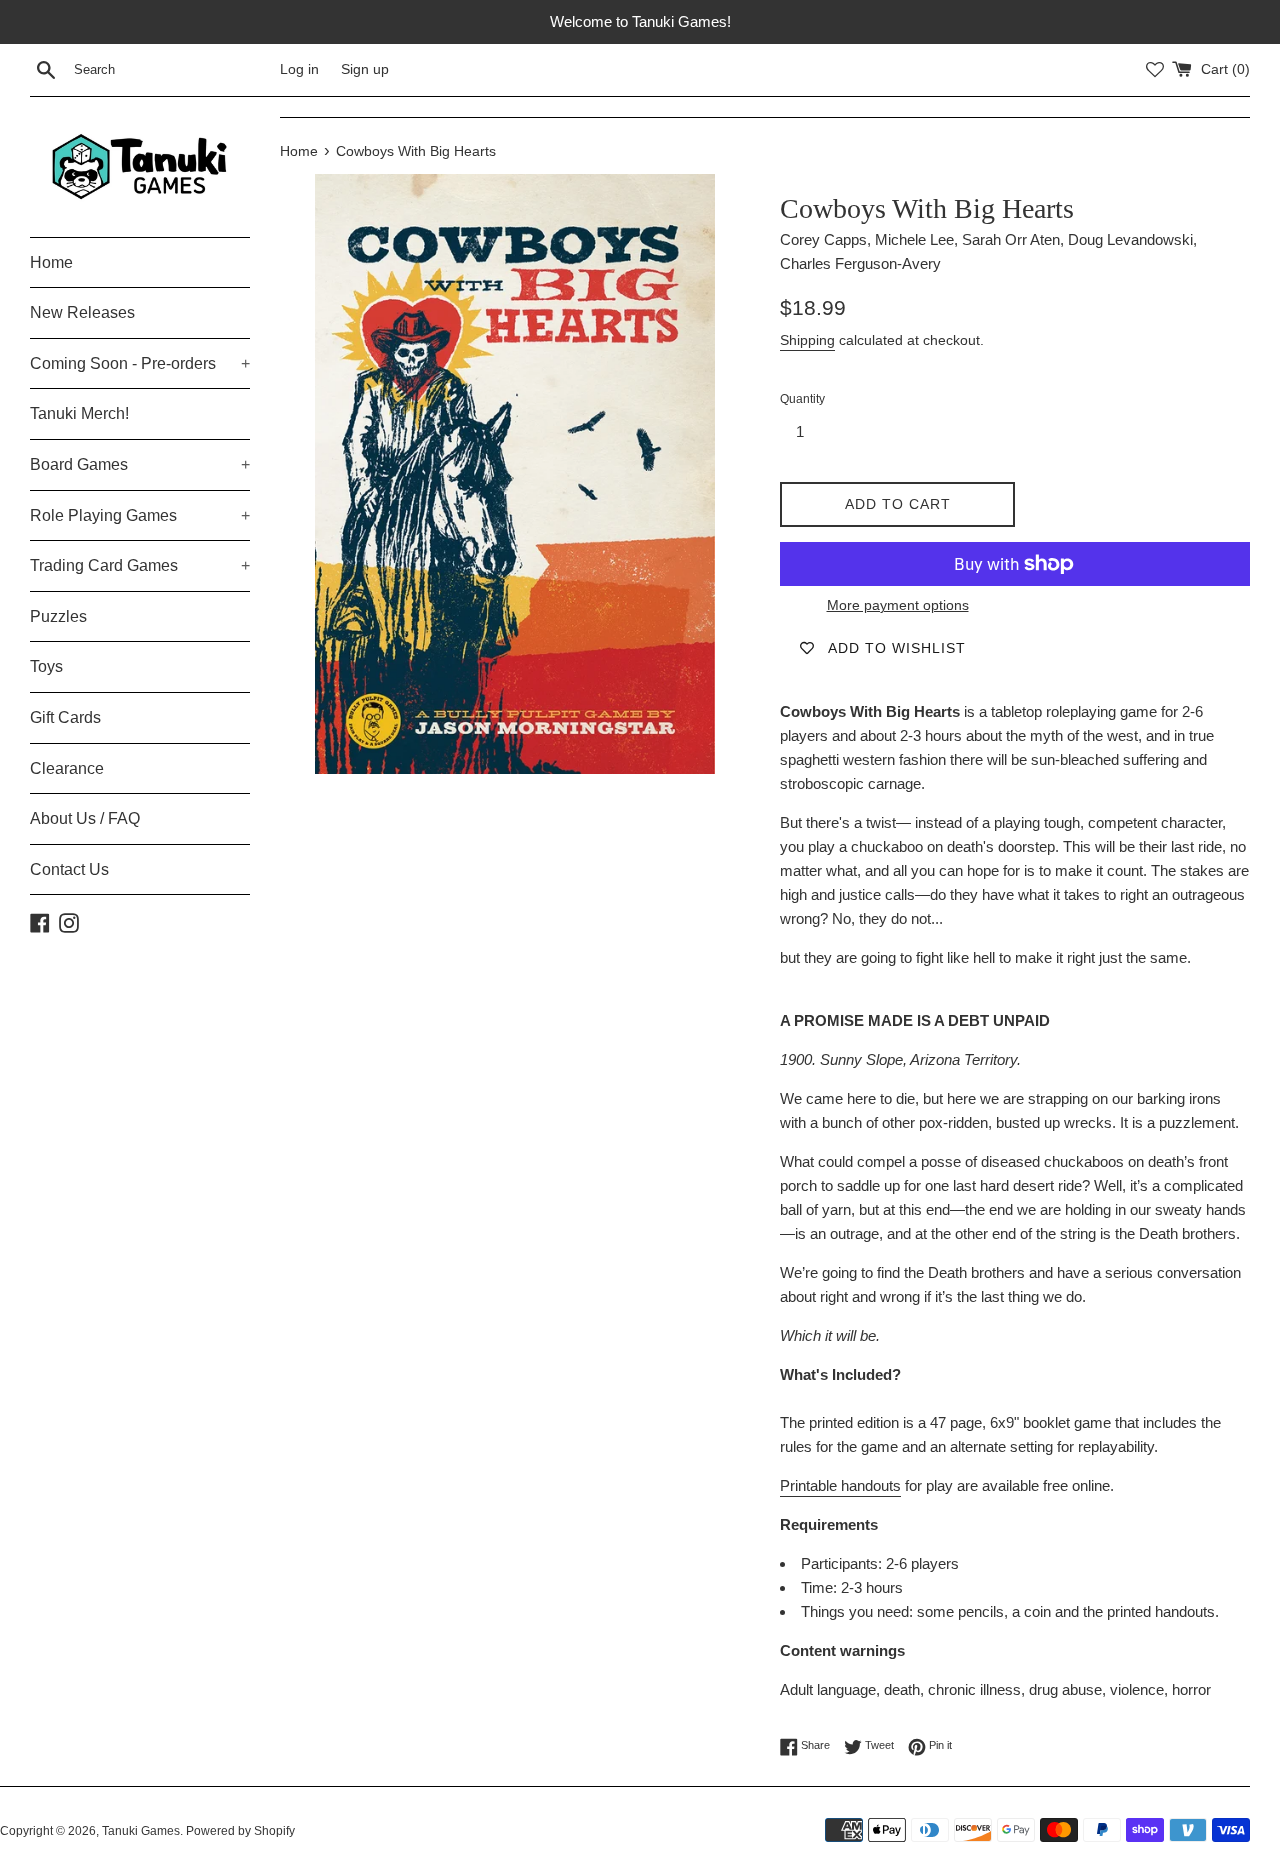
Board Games (140, 464)
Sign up (365, 69)
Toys (46, 666)
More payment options (898, 605)
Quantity (802, 399)
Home (51, 262)
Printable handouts (840, 1485)
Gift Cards (65, 717)
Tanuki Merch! (79, 413)
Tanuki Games (141, 1831)
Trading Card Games (140, 565)
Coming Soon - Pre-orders (140, 363)
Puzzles (58, 616)
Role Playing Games (140, 515)
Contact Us (69, 869)
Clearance (67, 768)
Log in (299, 69)
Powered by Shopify (240, 1831)
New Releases (82, 312)
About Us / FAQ (85, 818)
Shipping (807, 340)
